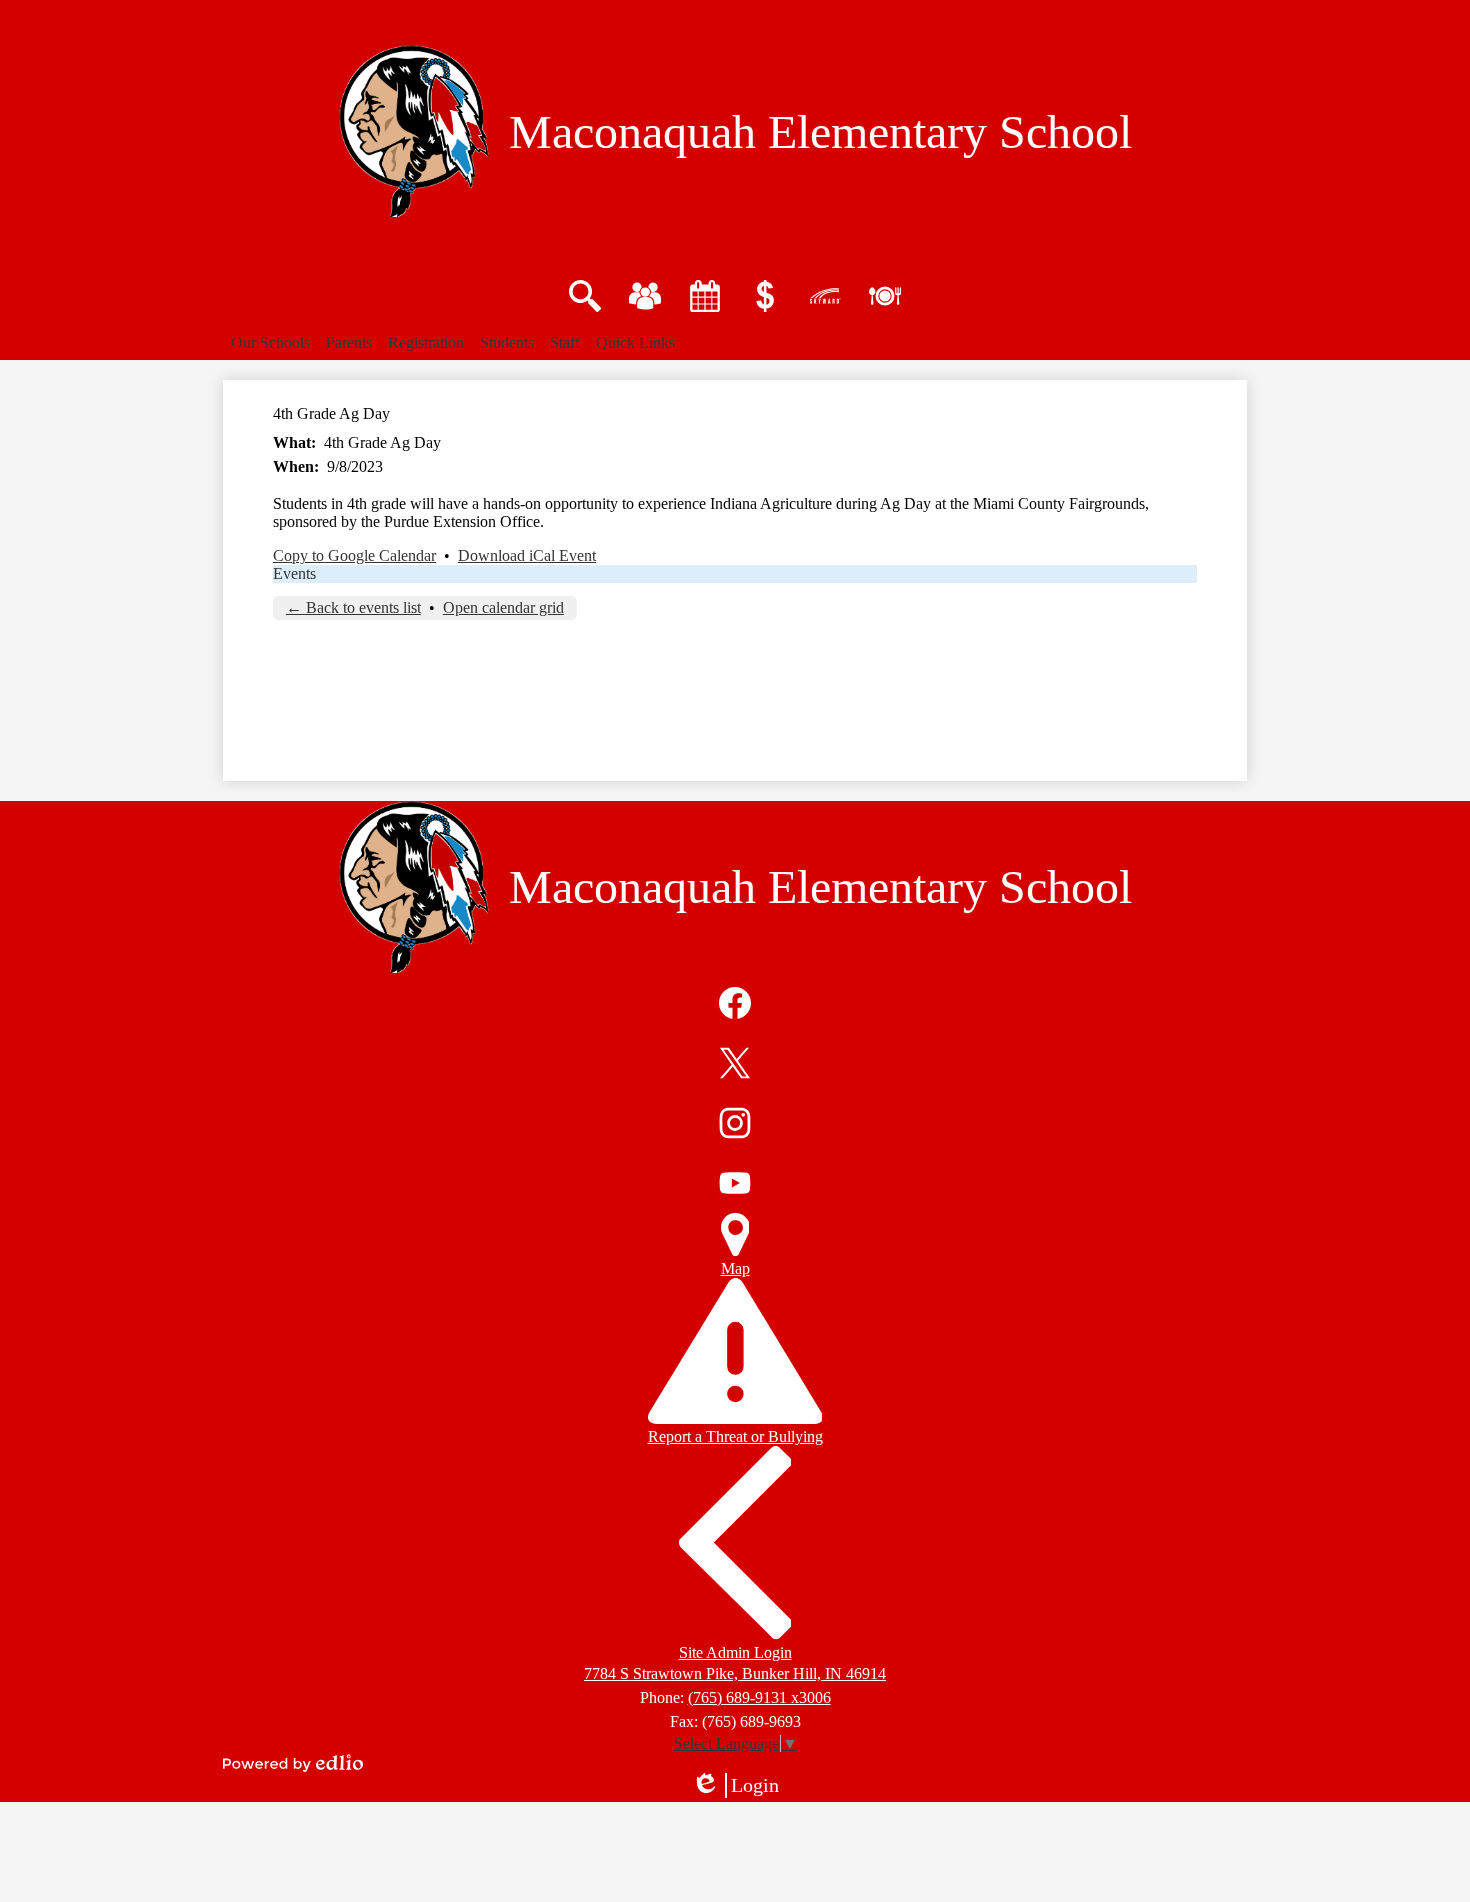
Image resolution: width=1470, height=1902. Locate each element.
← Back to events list (353, 607)
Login (742, 1786)
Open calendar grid (503, 607)
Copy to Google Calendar (354, 555)
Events (294, 573)
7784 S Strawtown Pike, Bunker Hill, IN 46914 (735, 1673)
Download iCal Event (527, 555)
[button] (270, 343)
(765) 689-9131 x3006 (759, 1697)
